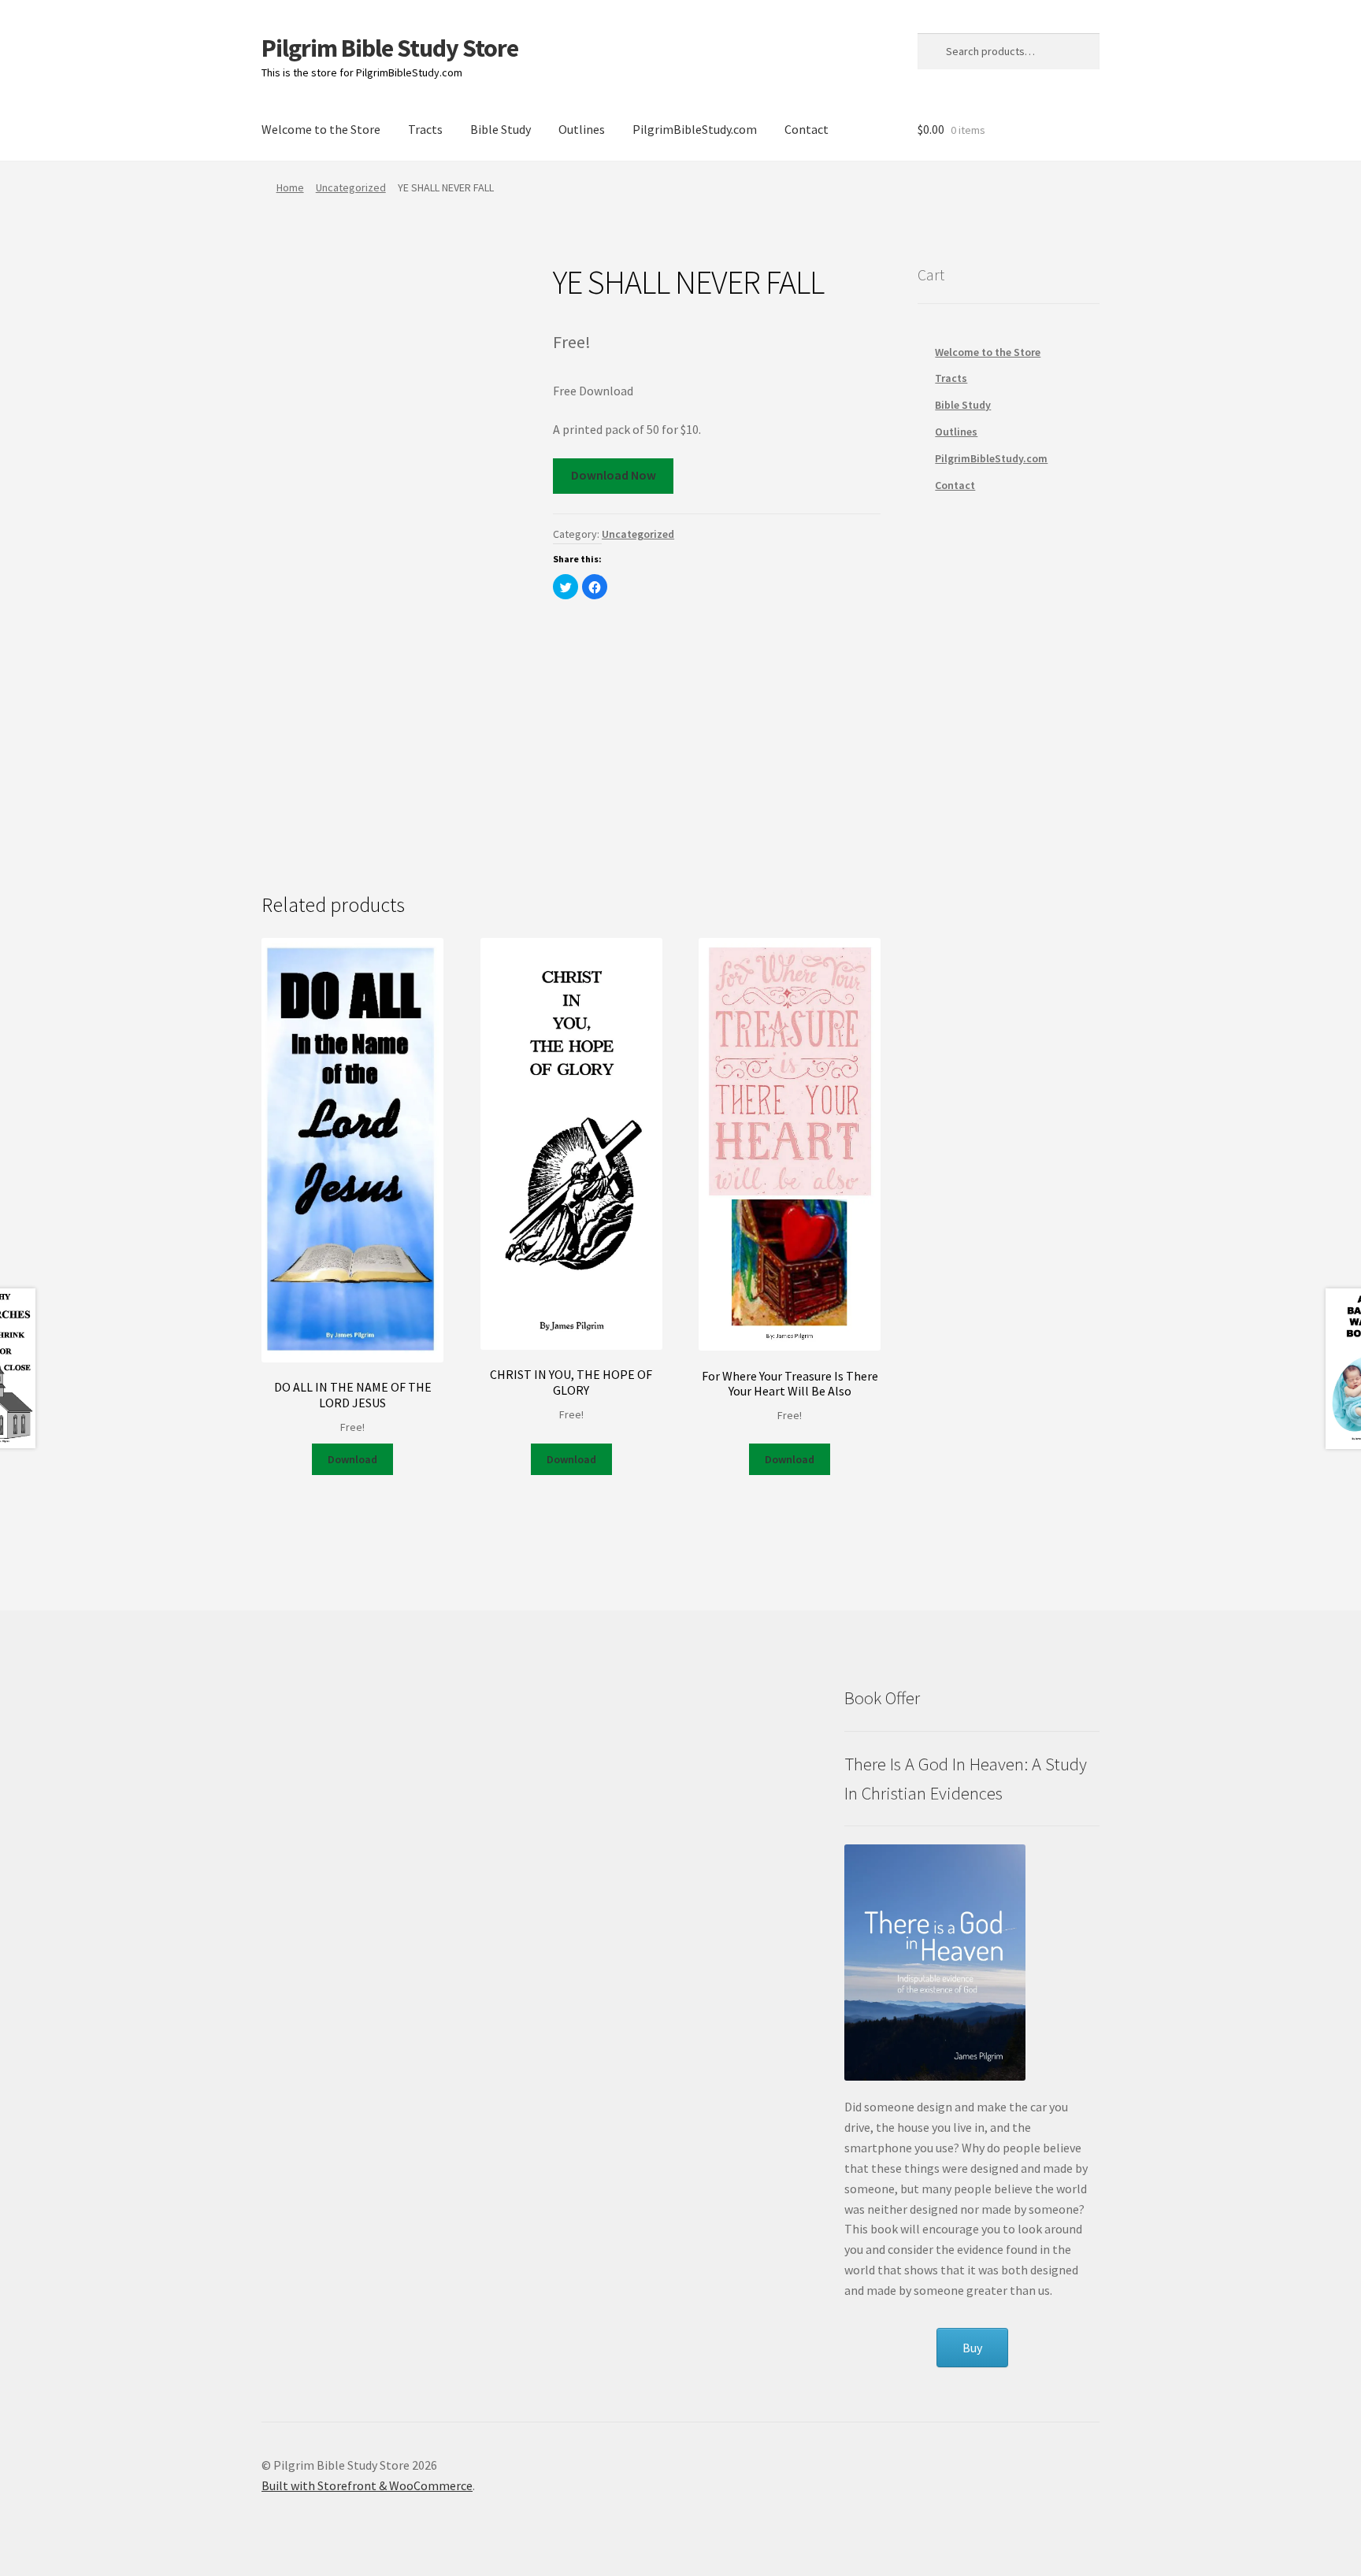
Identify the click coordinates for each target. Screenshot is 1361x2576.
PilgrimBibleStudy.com (695, 129)
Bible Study (501, 129)
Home (290, 187)
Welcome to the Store (321, 129)
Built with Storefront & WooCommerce (367, 2485)
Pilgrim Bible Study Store (390, 48)
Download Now (614, 475)
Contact (807, 129)
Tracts (425, 129)
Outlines (582, 129)
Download (352, 1459)
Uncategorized (351, 187)
